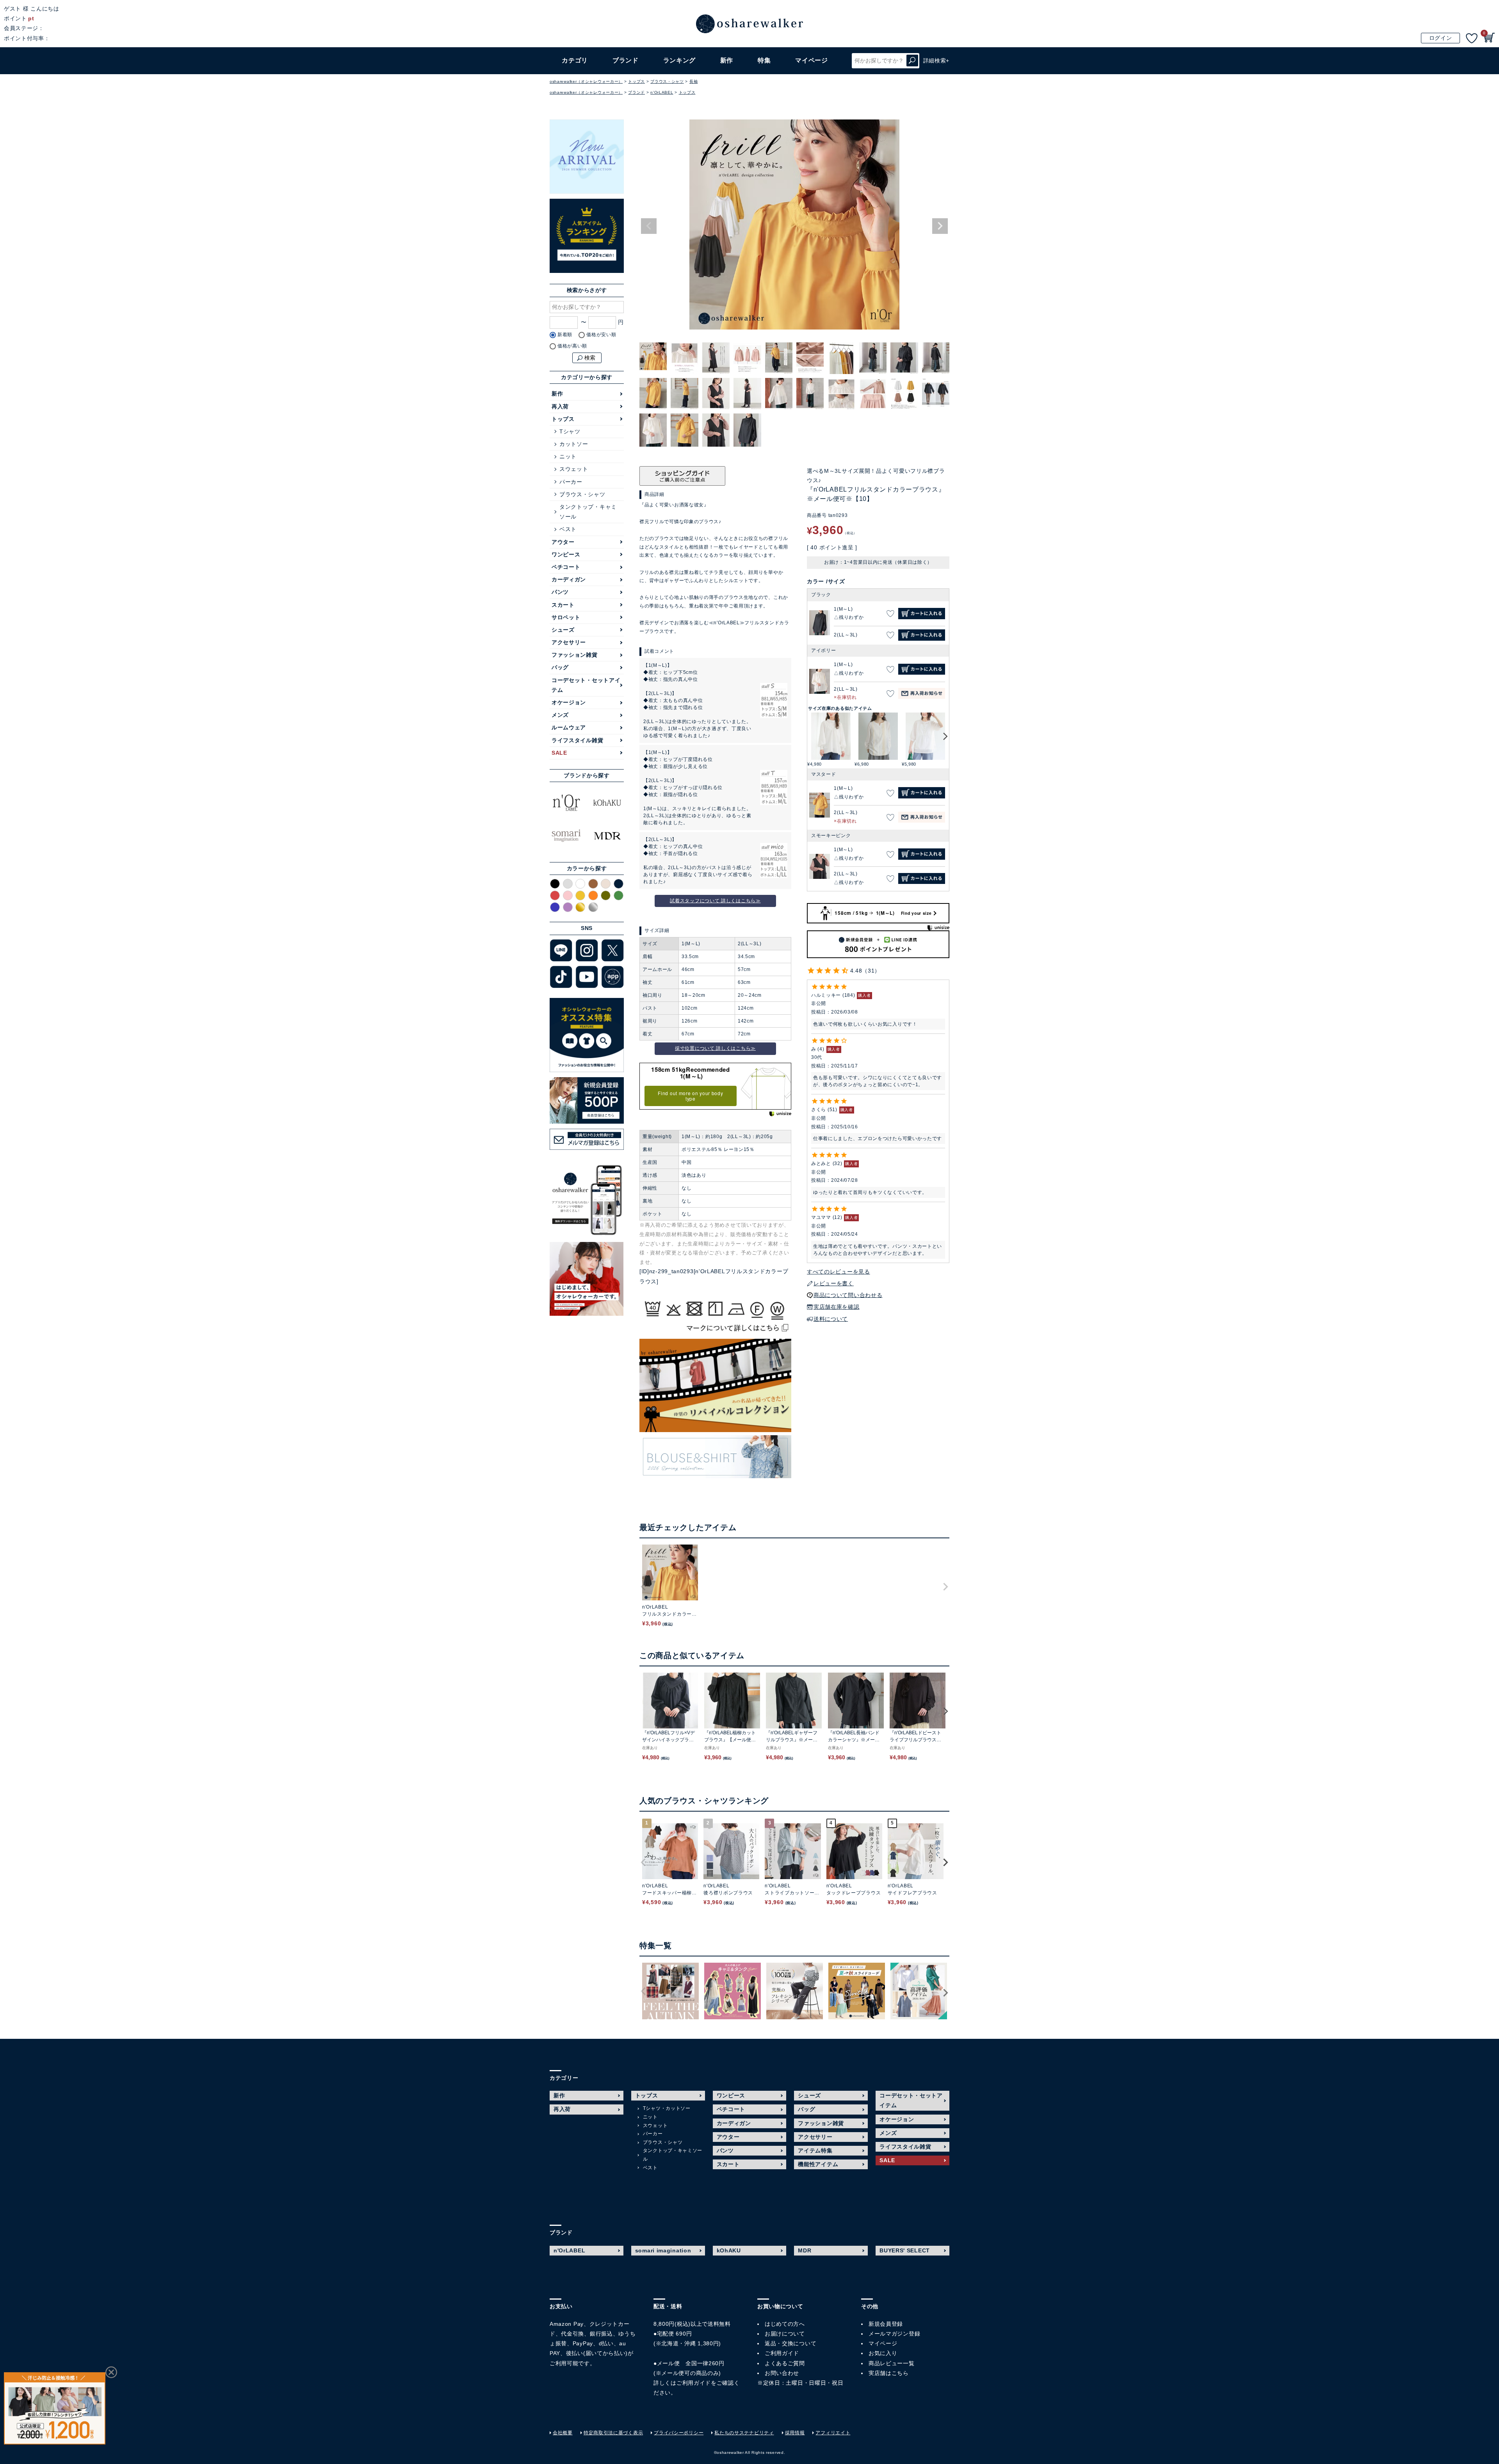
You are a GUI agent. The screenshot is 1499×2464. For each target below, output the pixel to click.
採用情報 (795, 2433)
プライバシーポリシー (679, 2433)
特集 (764, 60)
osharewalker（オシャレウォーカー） (586, 81)
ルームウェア (569, 727)
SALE (559, 753)
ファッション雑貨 (575, 655)
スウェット (574, 469)
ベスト (568, 529)
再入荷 (560, 406)
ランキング (680, 60)
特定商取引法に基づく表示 (613, 2433)
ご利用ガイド (694, 2383)
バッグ (560, 667)
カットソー (574, 444)
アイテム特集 (815, 2150)
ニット (568, 456)
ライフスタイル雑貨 (577, 740)
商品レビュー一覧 (892, 2363)
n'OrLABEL (662, 92)
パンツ (560, 592)
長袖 (693, 81)
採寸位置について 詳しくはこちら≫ (715, 1048)
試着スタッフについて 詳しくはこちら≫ (715, 901)
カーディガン (569, 579)
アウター (563, 542)
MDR (805, 2250)
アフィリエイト (833, 2433)
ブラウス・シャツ (667, 81)
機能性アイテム (818, 2164)
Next (940, 226)
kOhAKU (729, 2250)
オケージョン (569, 702)
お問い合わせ (782, 2373)
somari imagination (663, 2250)
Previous (649, 226)
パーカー (571, 482)
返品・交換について (790, 2343)
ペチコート (566, 567)
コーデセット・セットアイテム (586, 685)
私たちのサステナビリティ (744, 2433)
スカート (563, 605)
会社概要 (563, 2433)
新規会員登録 (886, 2324)
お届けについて (785, 2334)
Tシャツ (570, 431)
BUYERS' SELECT (905, 2250)
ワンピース (566, 554)
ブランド (636, 92)
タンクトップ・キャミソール (588, 512)
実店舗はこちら (889, 2373)
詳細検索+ (936, 61)
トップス (636, 81)
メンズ (560, 715)
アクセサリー (569, 642)
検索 (912, 61)
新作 (727, 60)
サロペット (566, 617)
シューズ (563, 630)
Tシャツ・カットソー (667, 2108)
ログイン (1441, 38)
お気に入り (883, 2353)
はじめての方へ (785, 2324)
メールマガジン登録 (894, 2334)
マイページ (883, 2343)
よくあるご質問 (785, 2363)
